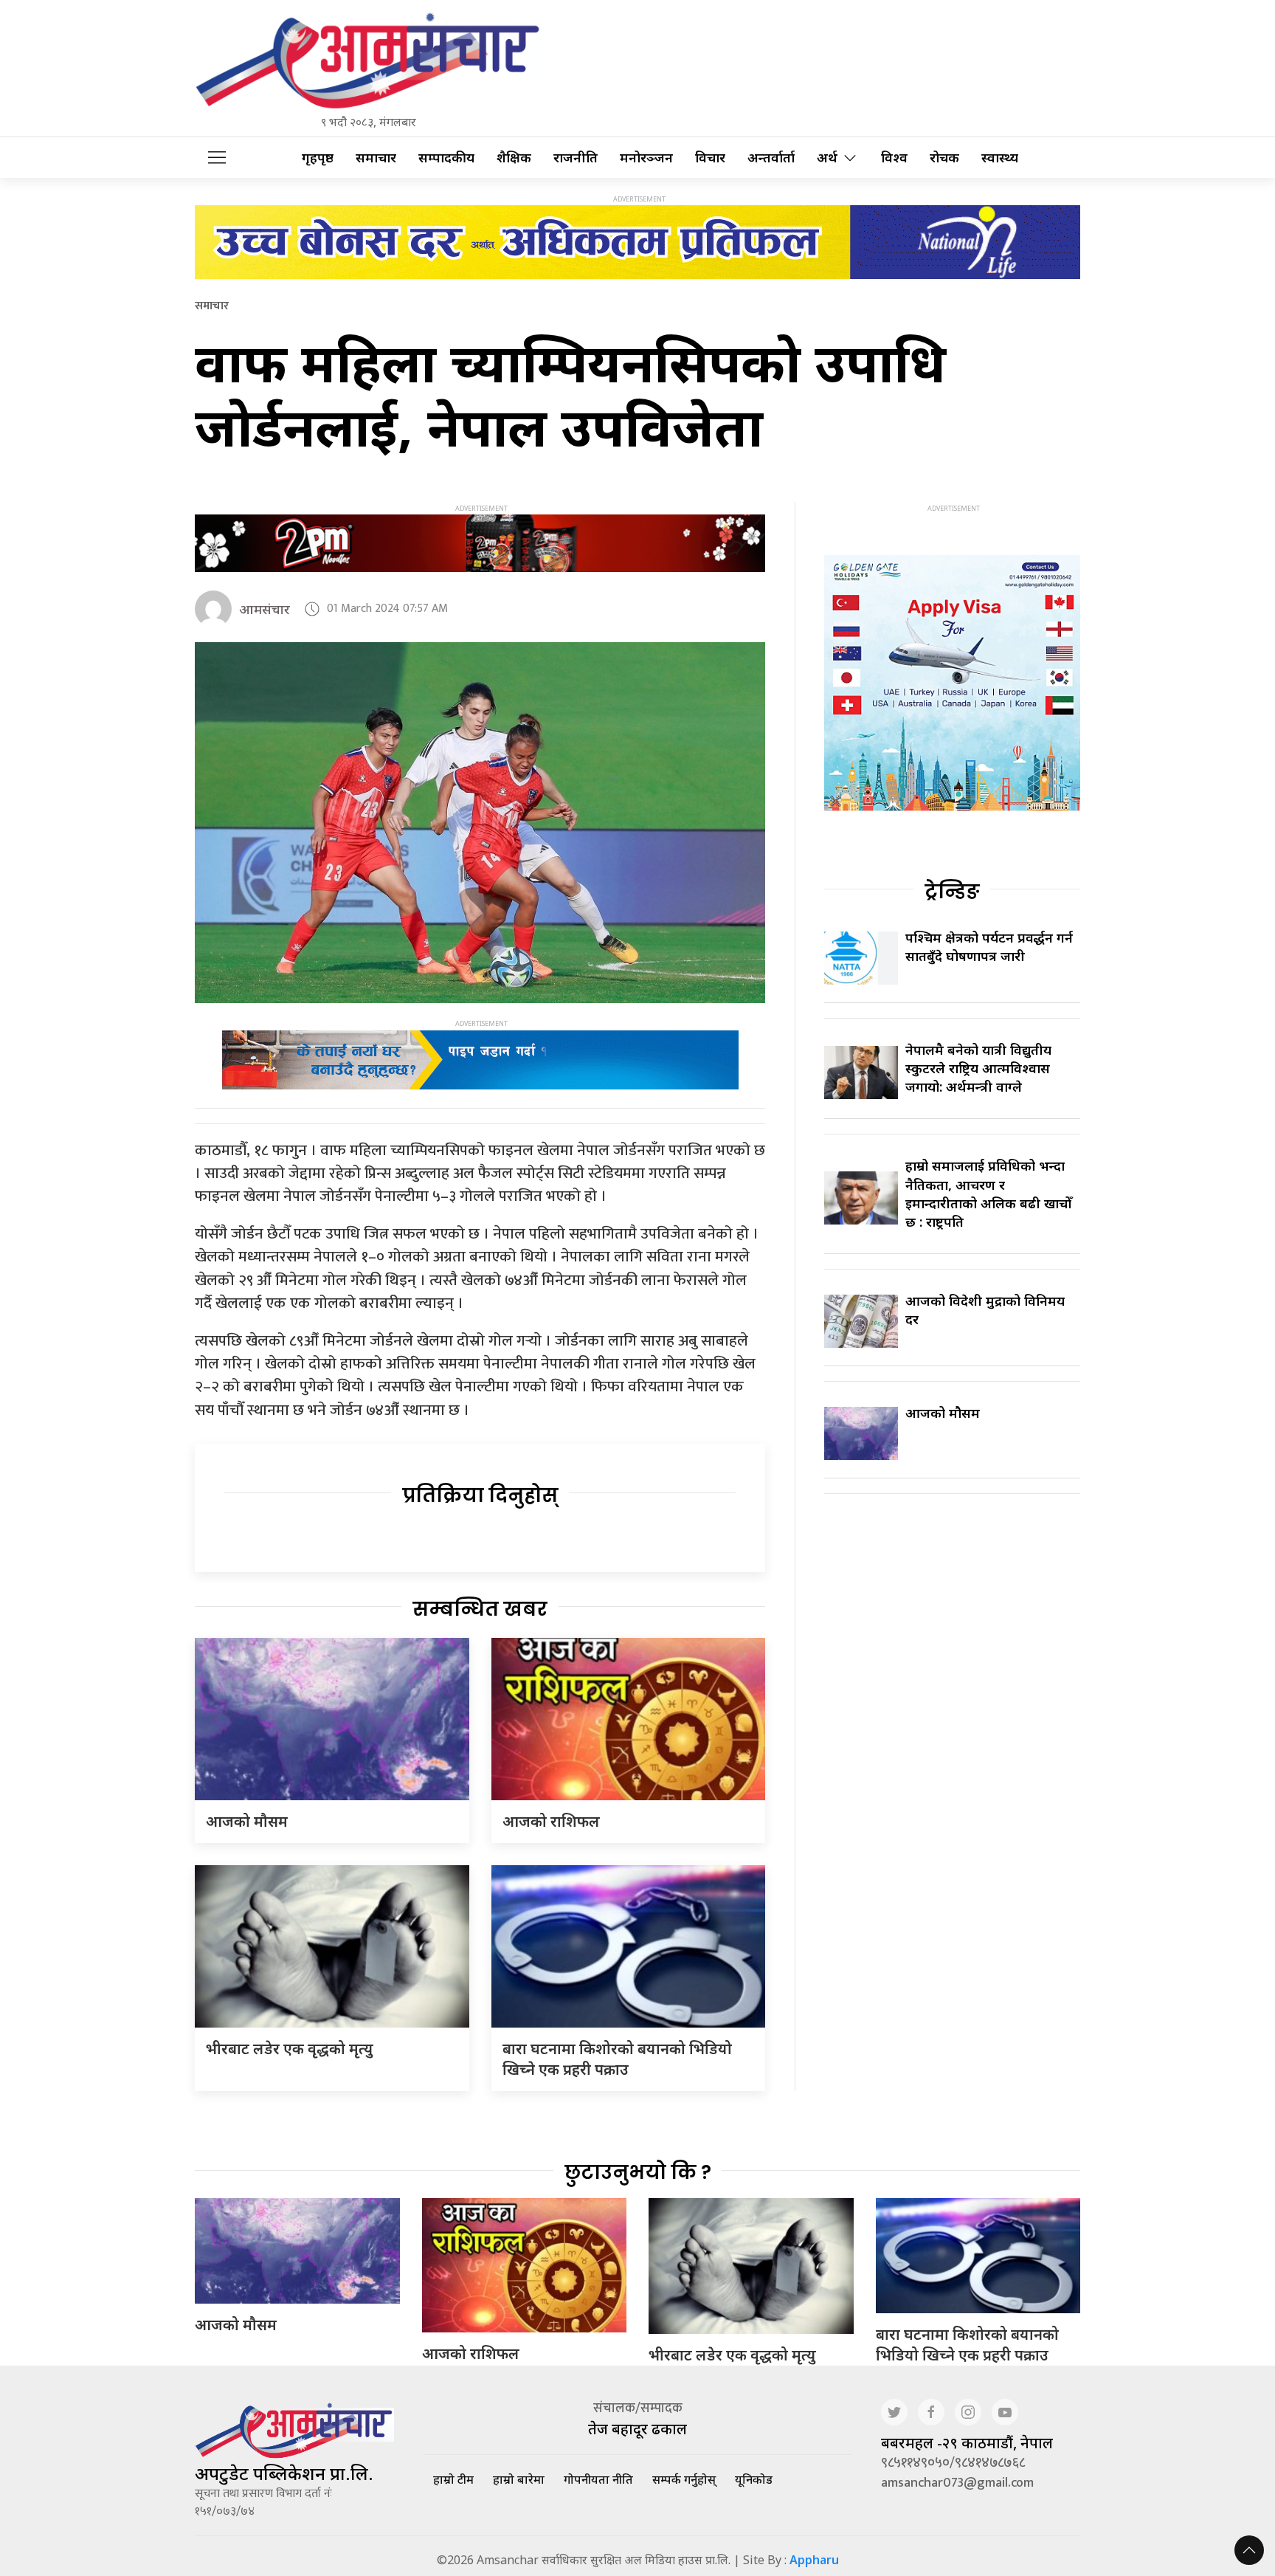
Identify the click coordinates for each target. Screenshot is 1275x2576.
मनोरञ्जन (646, 158)
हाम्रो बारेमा (519, 2479)
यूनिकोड (754, 2479)
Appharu (814, 2560)
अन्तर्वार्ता (771, 158)
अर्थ (827, 158)
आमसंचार (265, 609)
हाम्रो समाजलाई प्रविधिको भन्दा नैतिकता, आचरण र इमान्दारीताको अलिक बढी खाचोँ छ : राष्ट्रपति (988, 1194)
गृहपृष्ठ (318, 158)
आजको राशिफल (551, 1821)
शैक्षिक (514, 158)
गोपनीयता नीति (598, 2479)
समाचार (376, 158)
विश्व (894, 158)
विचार (710, 158)
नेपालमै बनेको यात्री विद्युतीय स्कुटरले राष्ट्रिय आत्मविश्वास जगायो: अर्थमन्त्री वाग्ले (978, 1068)
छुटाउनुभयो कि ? (638, 2172)
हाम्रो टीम (453, 2479)
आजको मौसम (247, 1821)
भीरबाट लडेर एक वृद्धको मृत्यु (290, 2049)
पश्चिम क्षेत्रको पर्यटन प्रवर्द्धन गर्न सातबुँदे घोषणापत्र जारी (989, 947)
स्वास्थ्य (1000, 158)
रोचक (944, 158)
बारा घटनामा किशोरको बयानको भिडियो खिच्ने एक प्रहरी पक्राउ (617, 2059)
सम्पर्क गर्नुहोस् (684, 2479)
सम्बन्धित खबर (480, 1609)
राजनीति (576, 158)
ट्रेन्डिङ (952, 892)
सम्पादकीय (446, 158)
